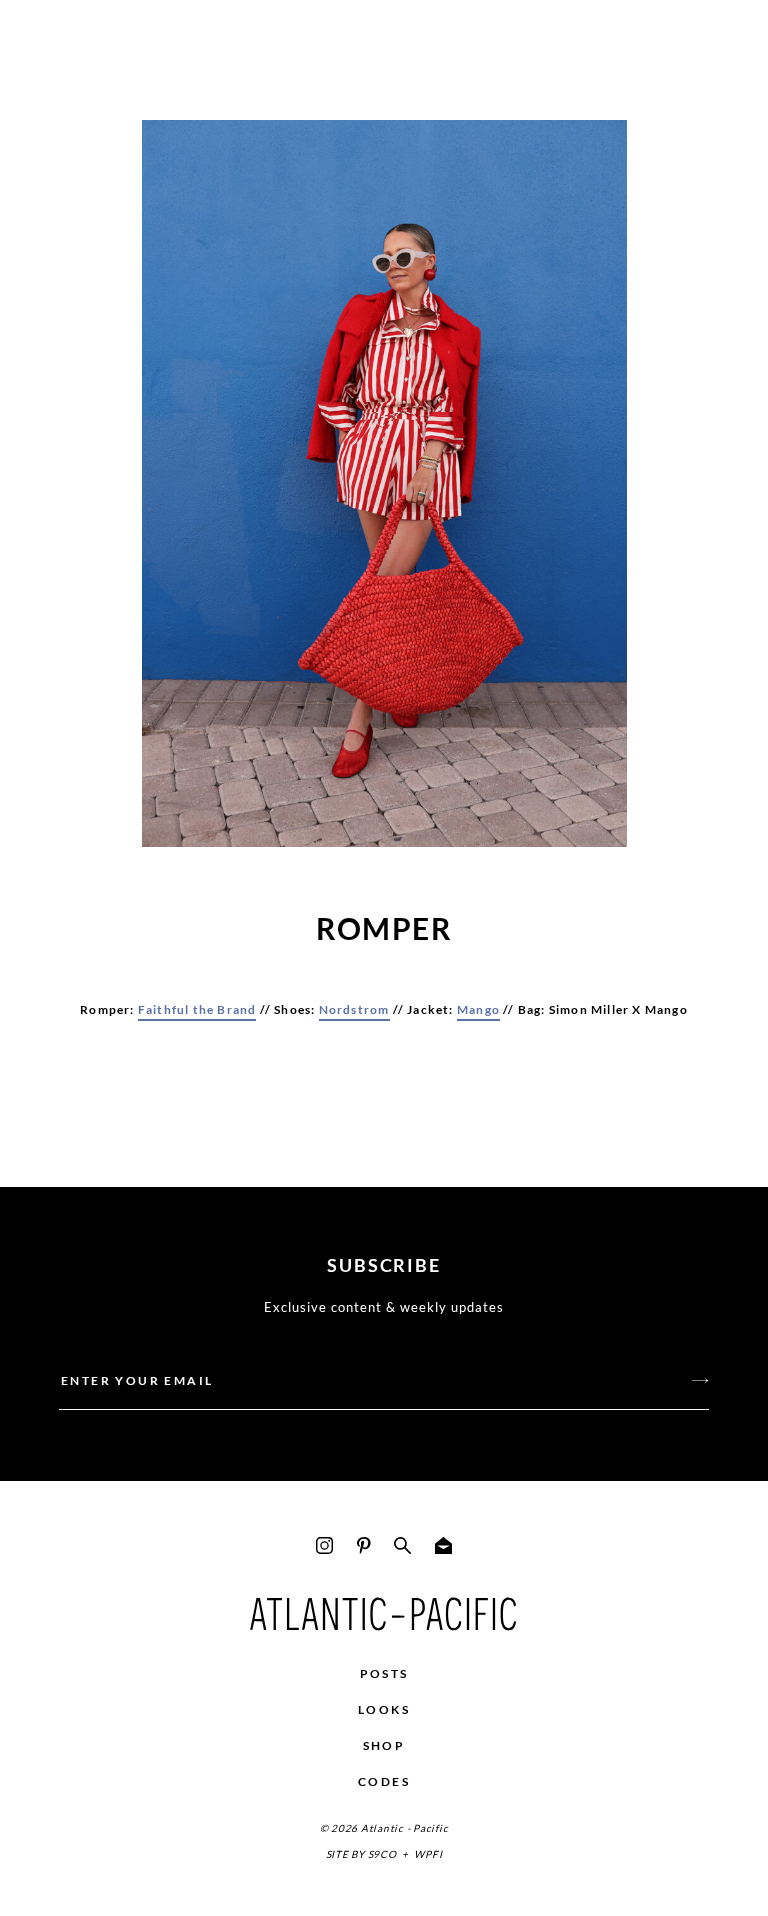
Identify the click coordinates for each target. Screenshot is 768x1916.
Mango (478, 1009)
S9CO (382, 1854)
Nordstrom (354, 1009)
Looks (384, 1709)
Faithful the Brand (197, 1009)
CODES (384, 1781)
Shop (384, 1745)
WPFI (428, 1854)
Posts (384, 1673)
